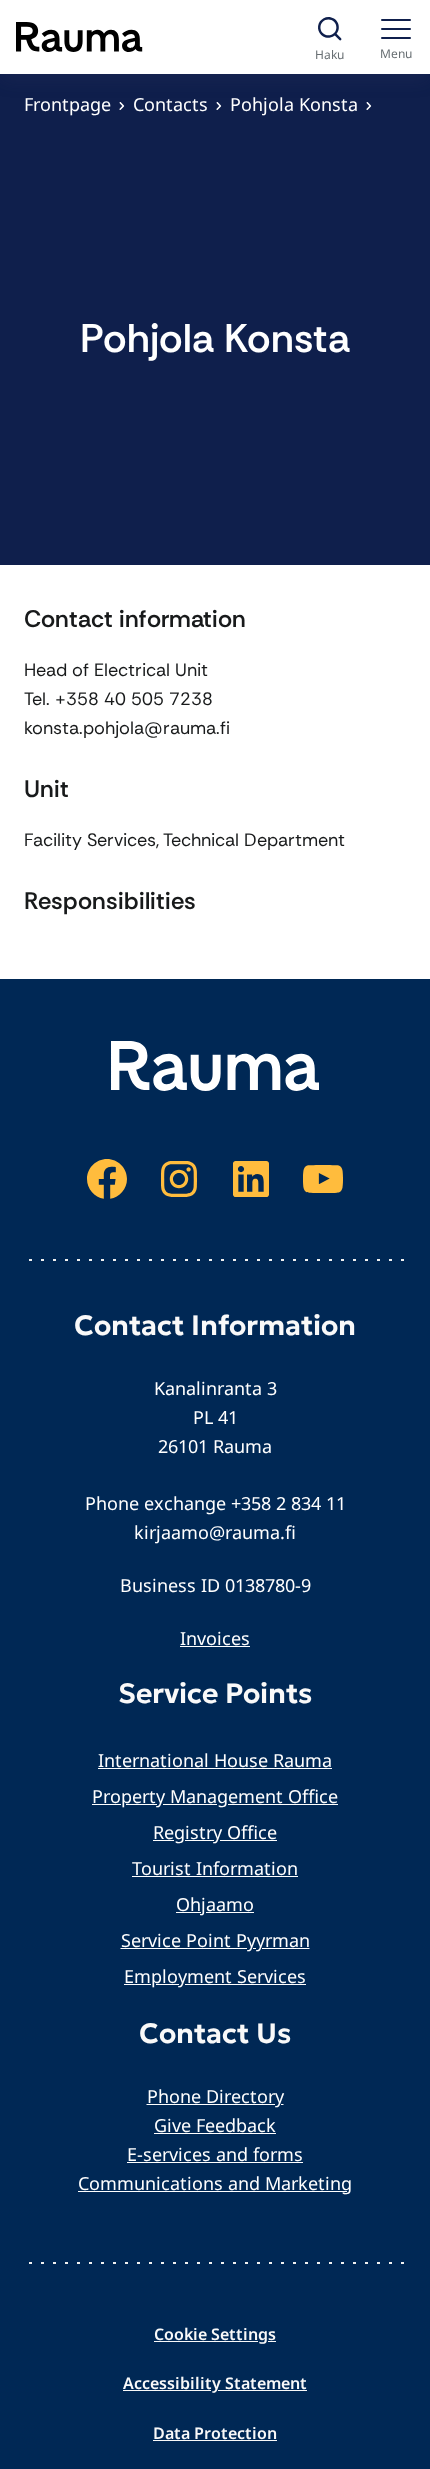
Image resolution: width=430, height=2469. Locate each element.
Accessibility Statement (215, 2383)
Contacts (170, 104)
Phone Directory (215, 2096)
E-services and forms (215, 2154)
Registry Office (215, 1832)
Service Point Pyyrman (215, 1940)
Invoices (215, 1638)
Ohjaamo (215, 1904)
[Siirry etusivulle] (79, 37)
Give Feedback (215, 2125)
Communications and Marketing (215, 2183)
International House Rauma (215, 1760)
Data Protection (215, 2433)
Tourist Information (215, 1868)
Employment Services (215, 1976)
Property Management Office (215, 1796)
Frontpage (67, 104)
